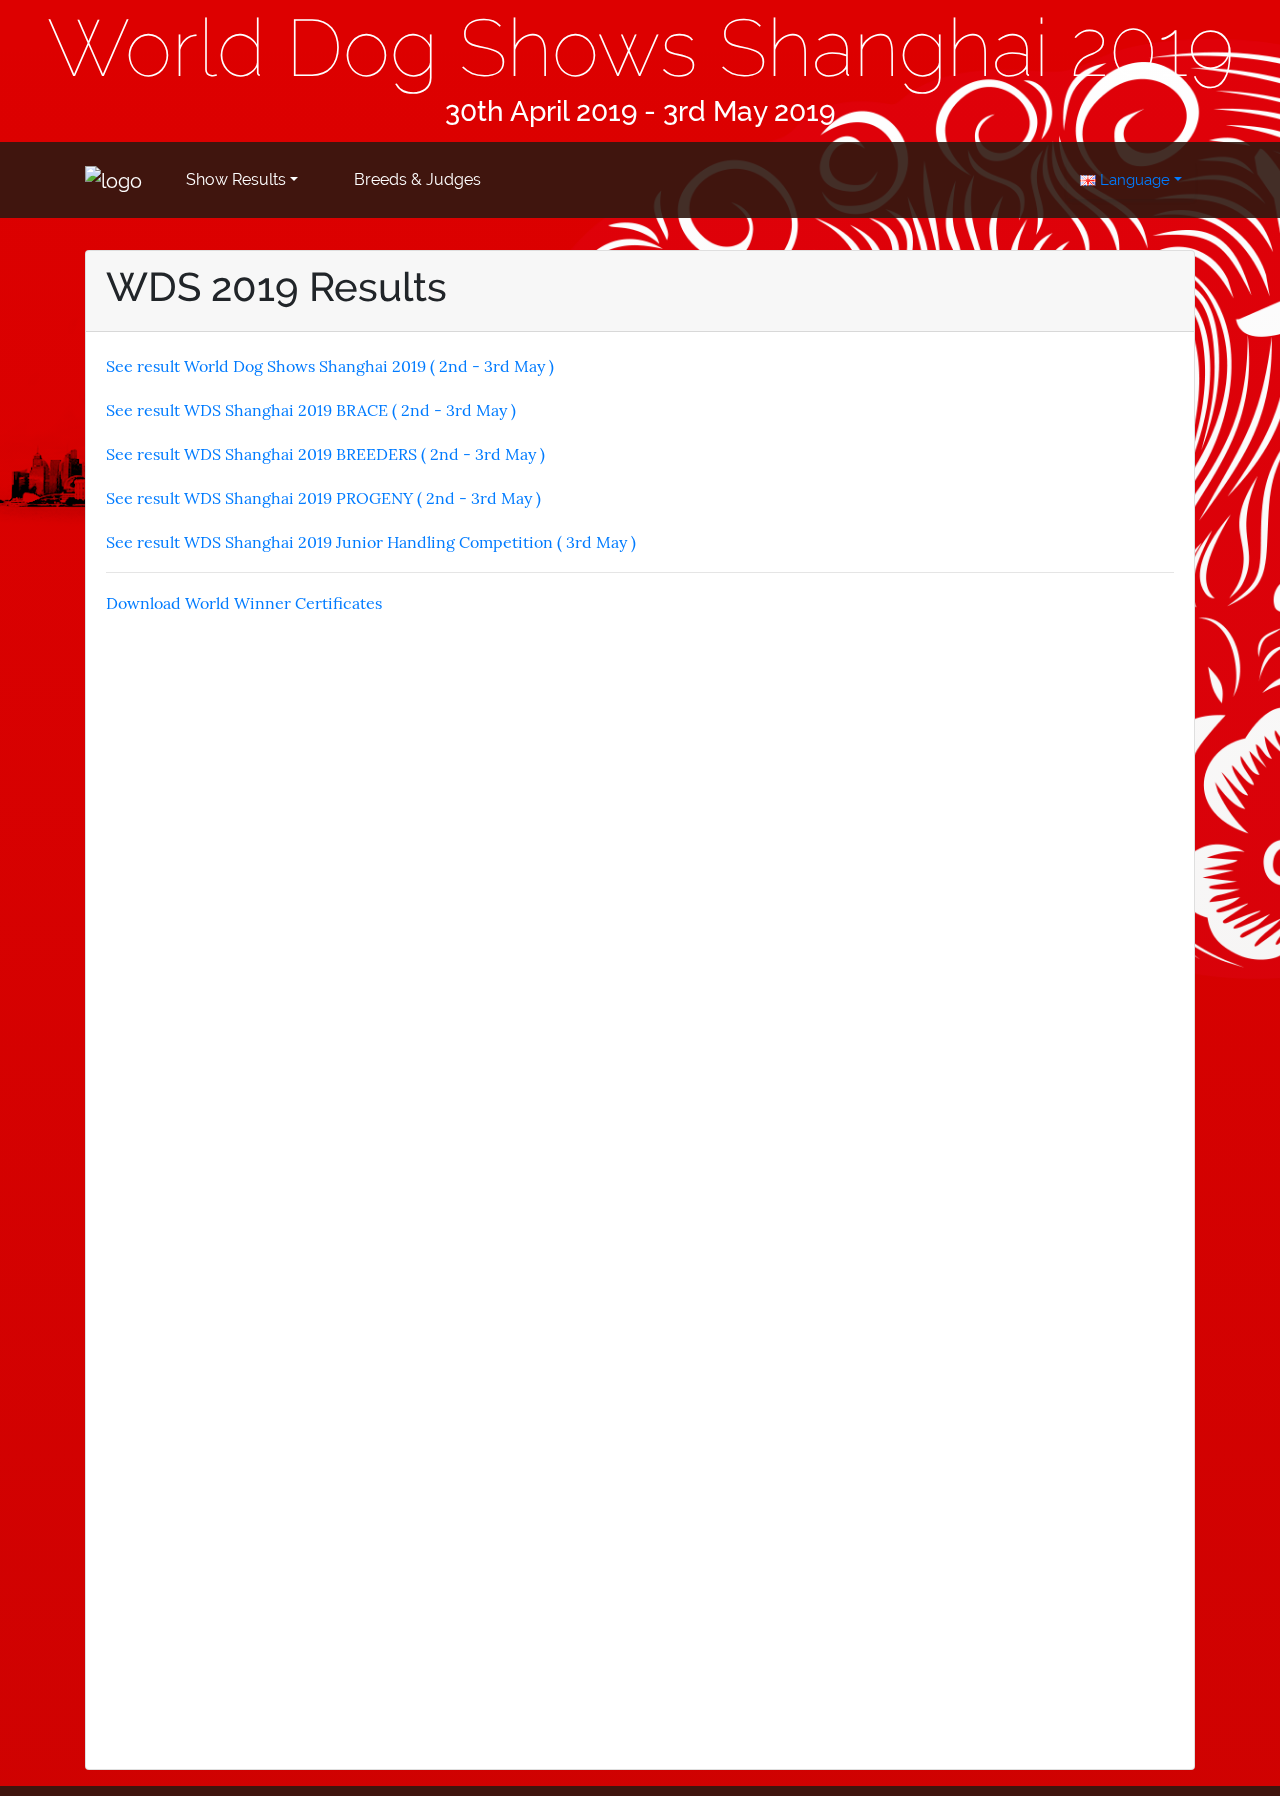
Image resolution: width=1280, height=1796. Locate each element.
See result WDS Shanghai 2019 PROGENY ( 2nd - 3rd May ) (323, 498)
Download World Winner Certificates (244, 603)
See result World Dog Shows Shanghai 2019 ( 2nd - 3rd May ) (330, 366)
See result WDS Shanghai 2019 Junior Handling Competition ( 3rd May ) (371, 542)
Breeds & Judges (417, 179)
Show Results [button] (236, 179)
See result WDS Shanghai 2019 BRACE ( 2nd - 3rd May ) (311, 410)
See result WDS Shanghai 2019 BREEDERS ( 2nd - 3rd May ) (325, 454)
